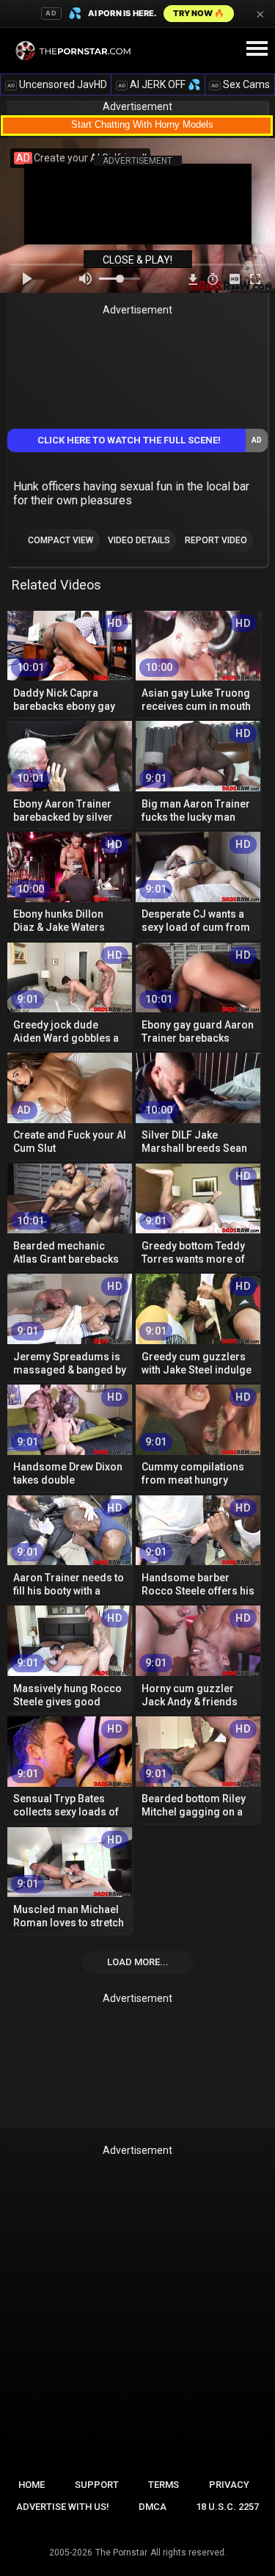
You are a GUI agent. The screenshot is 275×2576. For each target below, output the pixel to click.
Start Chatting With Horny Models (142, 124)
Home (32, 2485)
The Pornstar (121, 2553)
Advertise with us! (63, 2507)
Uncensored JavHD (57, 84)
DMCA (153, 2507)
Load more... (138, 1962)
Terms (164, 2485)
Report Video (216, 540)
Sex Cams (241, 84)
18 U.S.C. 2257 (227, 2507)
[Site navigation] (257, 49)
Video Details (139, 540)
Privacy (229, 2485)
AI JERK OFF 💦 (159, 84)
